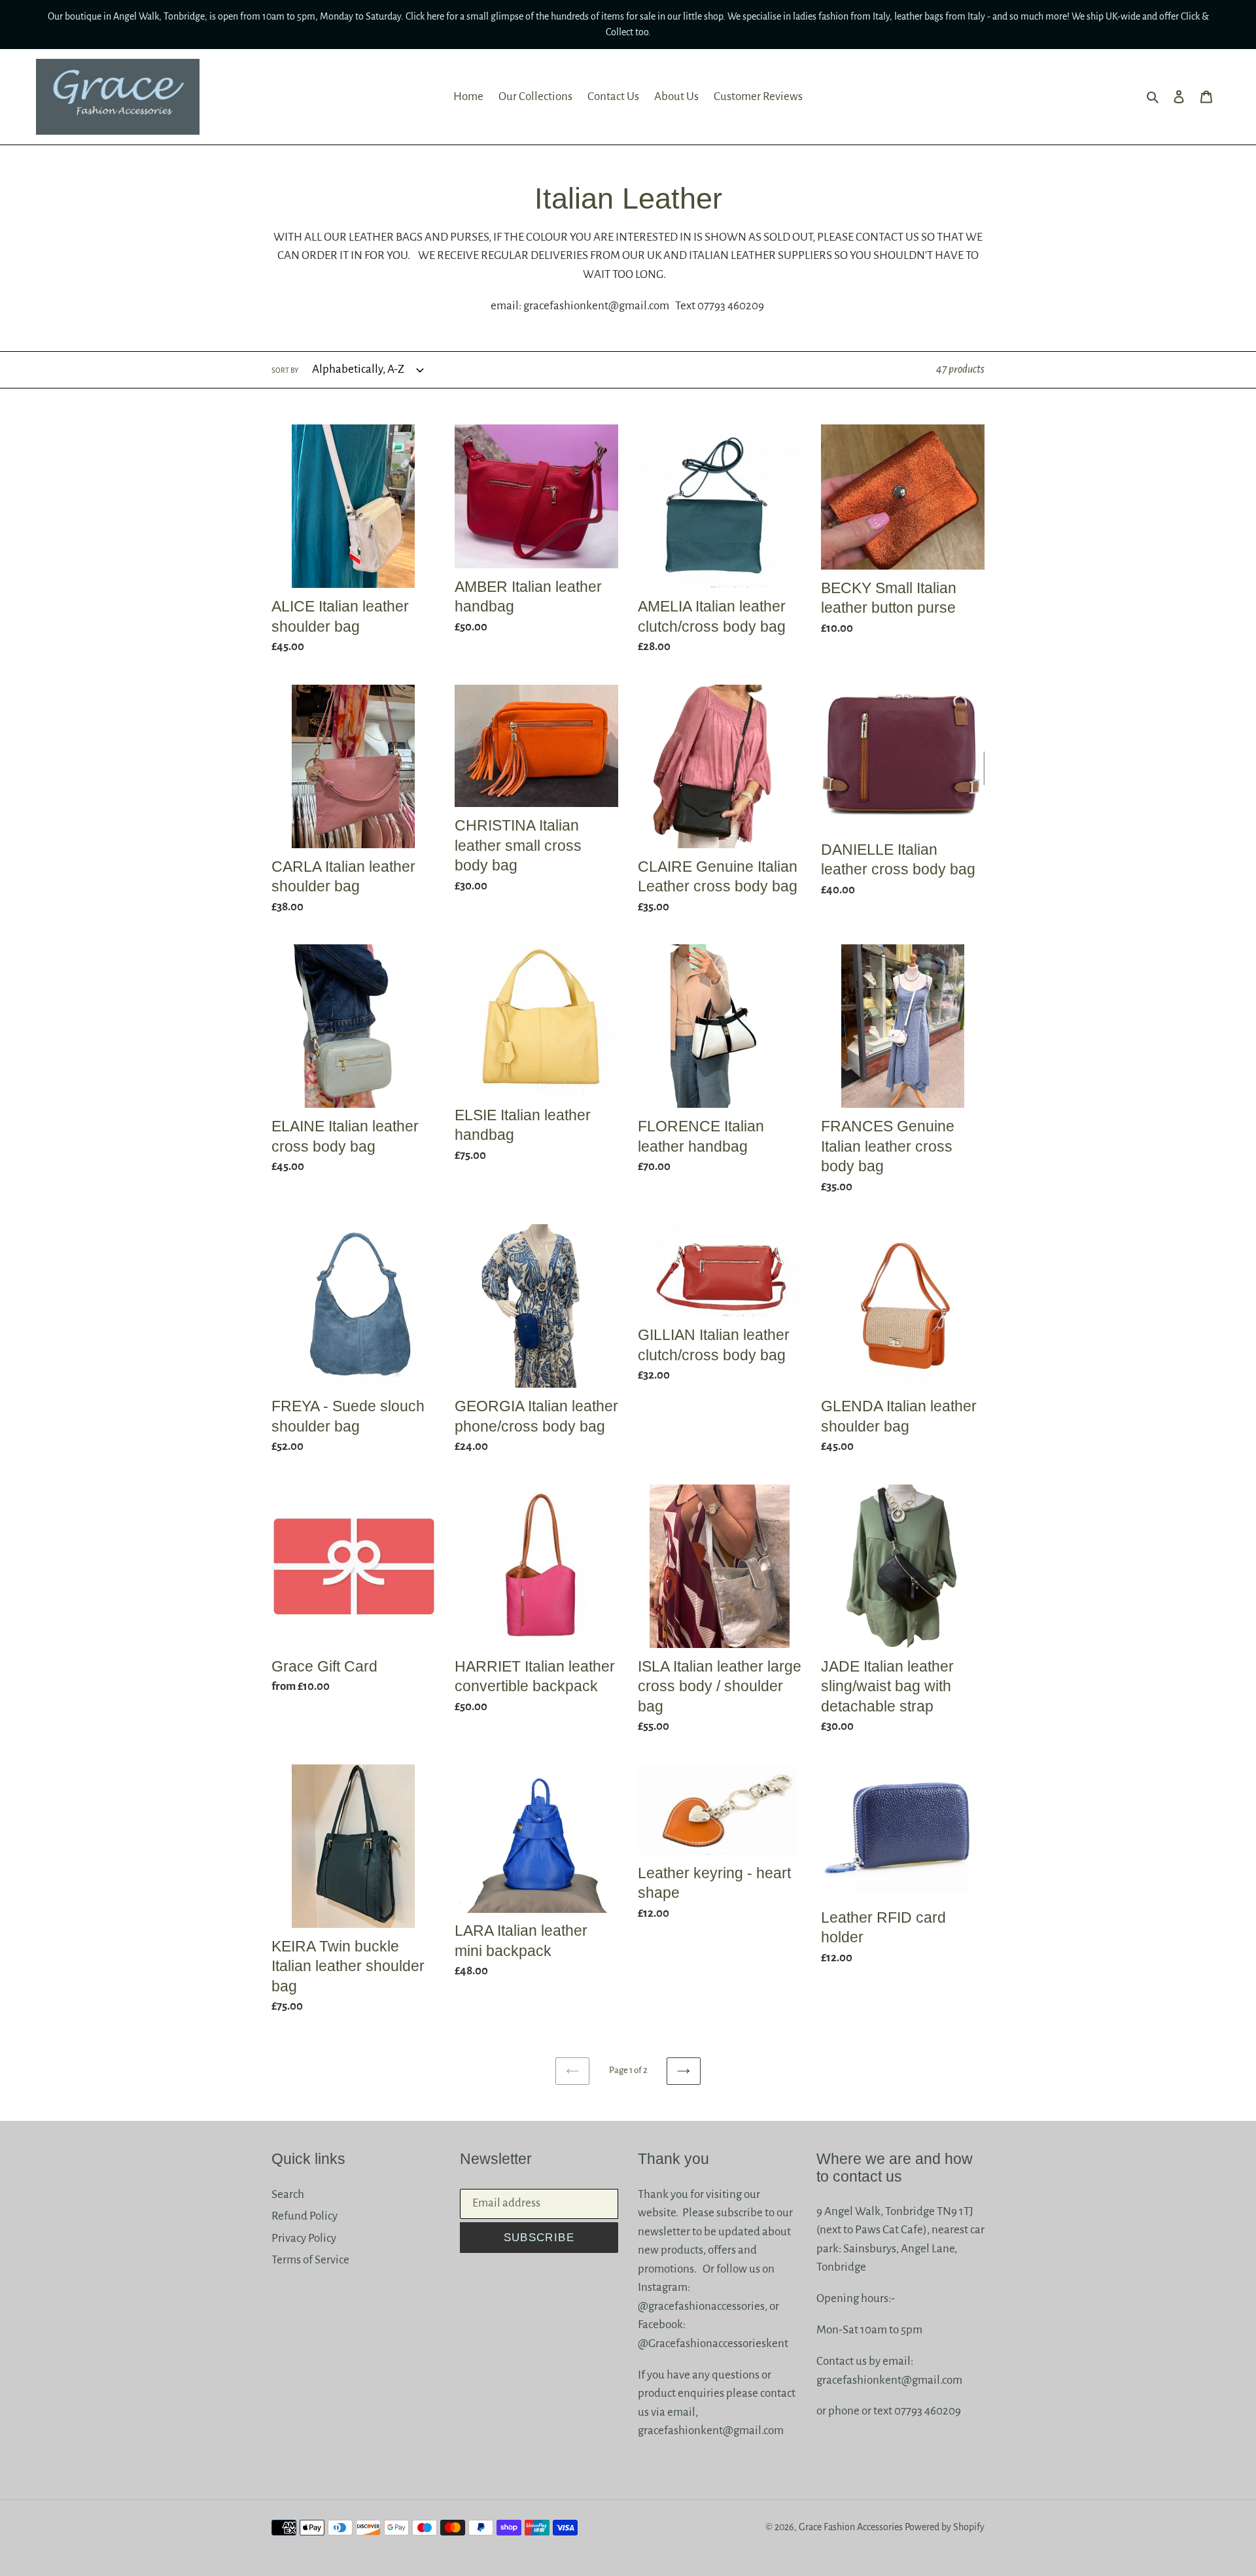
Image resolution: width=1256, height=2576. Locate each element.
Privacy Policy (304, 2238)
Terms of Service (310, 2260)
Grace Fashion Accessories (851, 2527)
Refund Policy (305, 2216)
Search (288, 2194)
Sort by (285, 370)
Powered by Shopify (945, 2527)
